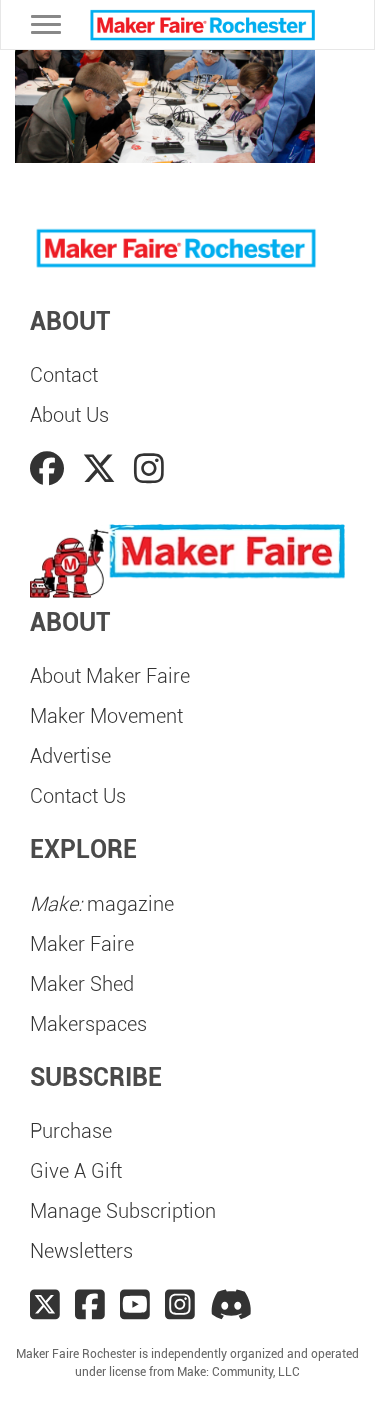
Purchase (71, 1131)
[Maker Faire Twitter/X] (45, 1305)
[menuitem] (187, 375)
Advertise (70, 756)
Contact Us (78, 796)
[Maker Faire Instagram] (180, 1305)
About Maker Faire (110, 676)
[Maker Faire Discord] (231, 1305)
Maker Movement (106, 716)
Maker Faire (82, 944)
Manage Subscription (123, 1211)
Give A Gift (76, 1171)
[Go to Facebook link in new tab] (51, 469)
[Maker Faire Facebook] (90, 1305)
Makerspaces (88, 1024)
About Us (69, 415)
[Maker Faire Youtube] (135, 1305)
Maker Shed (82, 984)
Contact (64, 375)
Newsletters (81, 1251)
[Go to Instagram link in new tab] (149, 469)
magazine (102, 904)
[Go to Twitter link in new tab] (103, 469)
